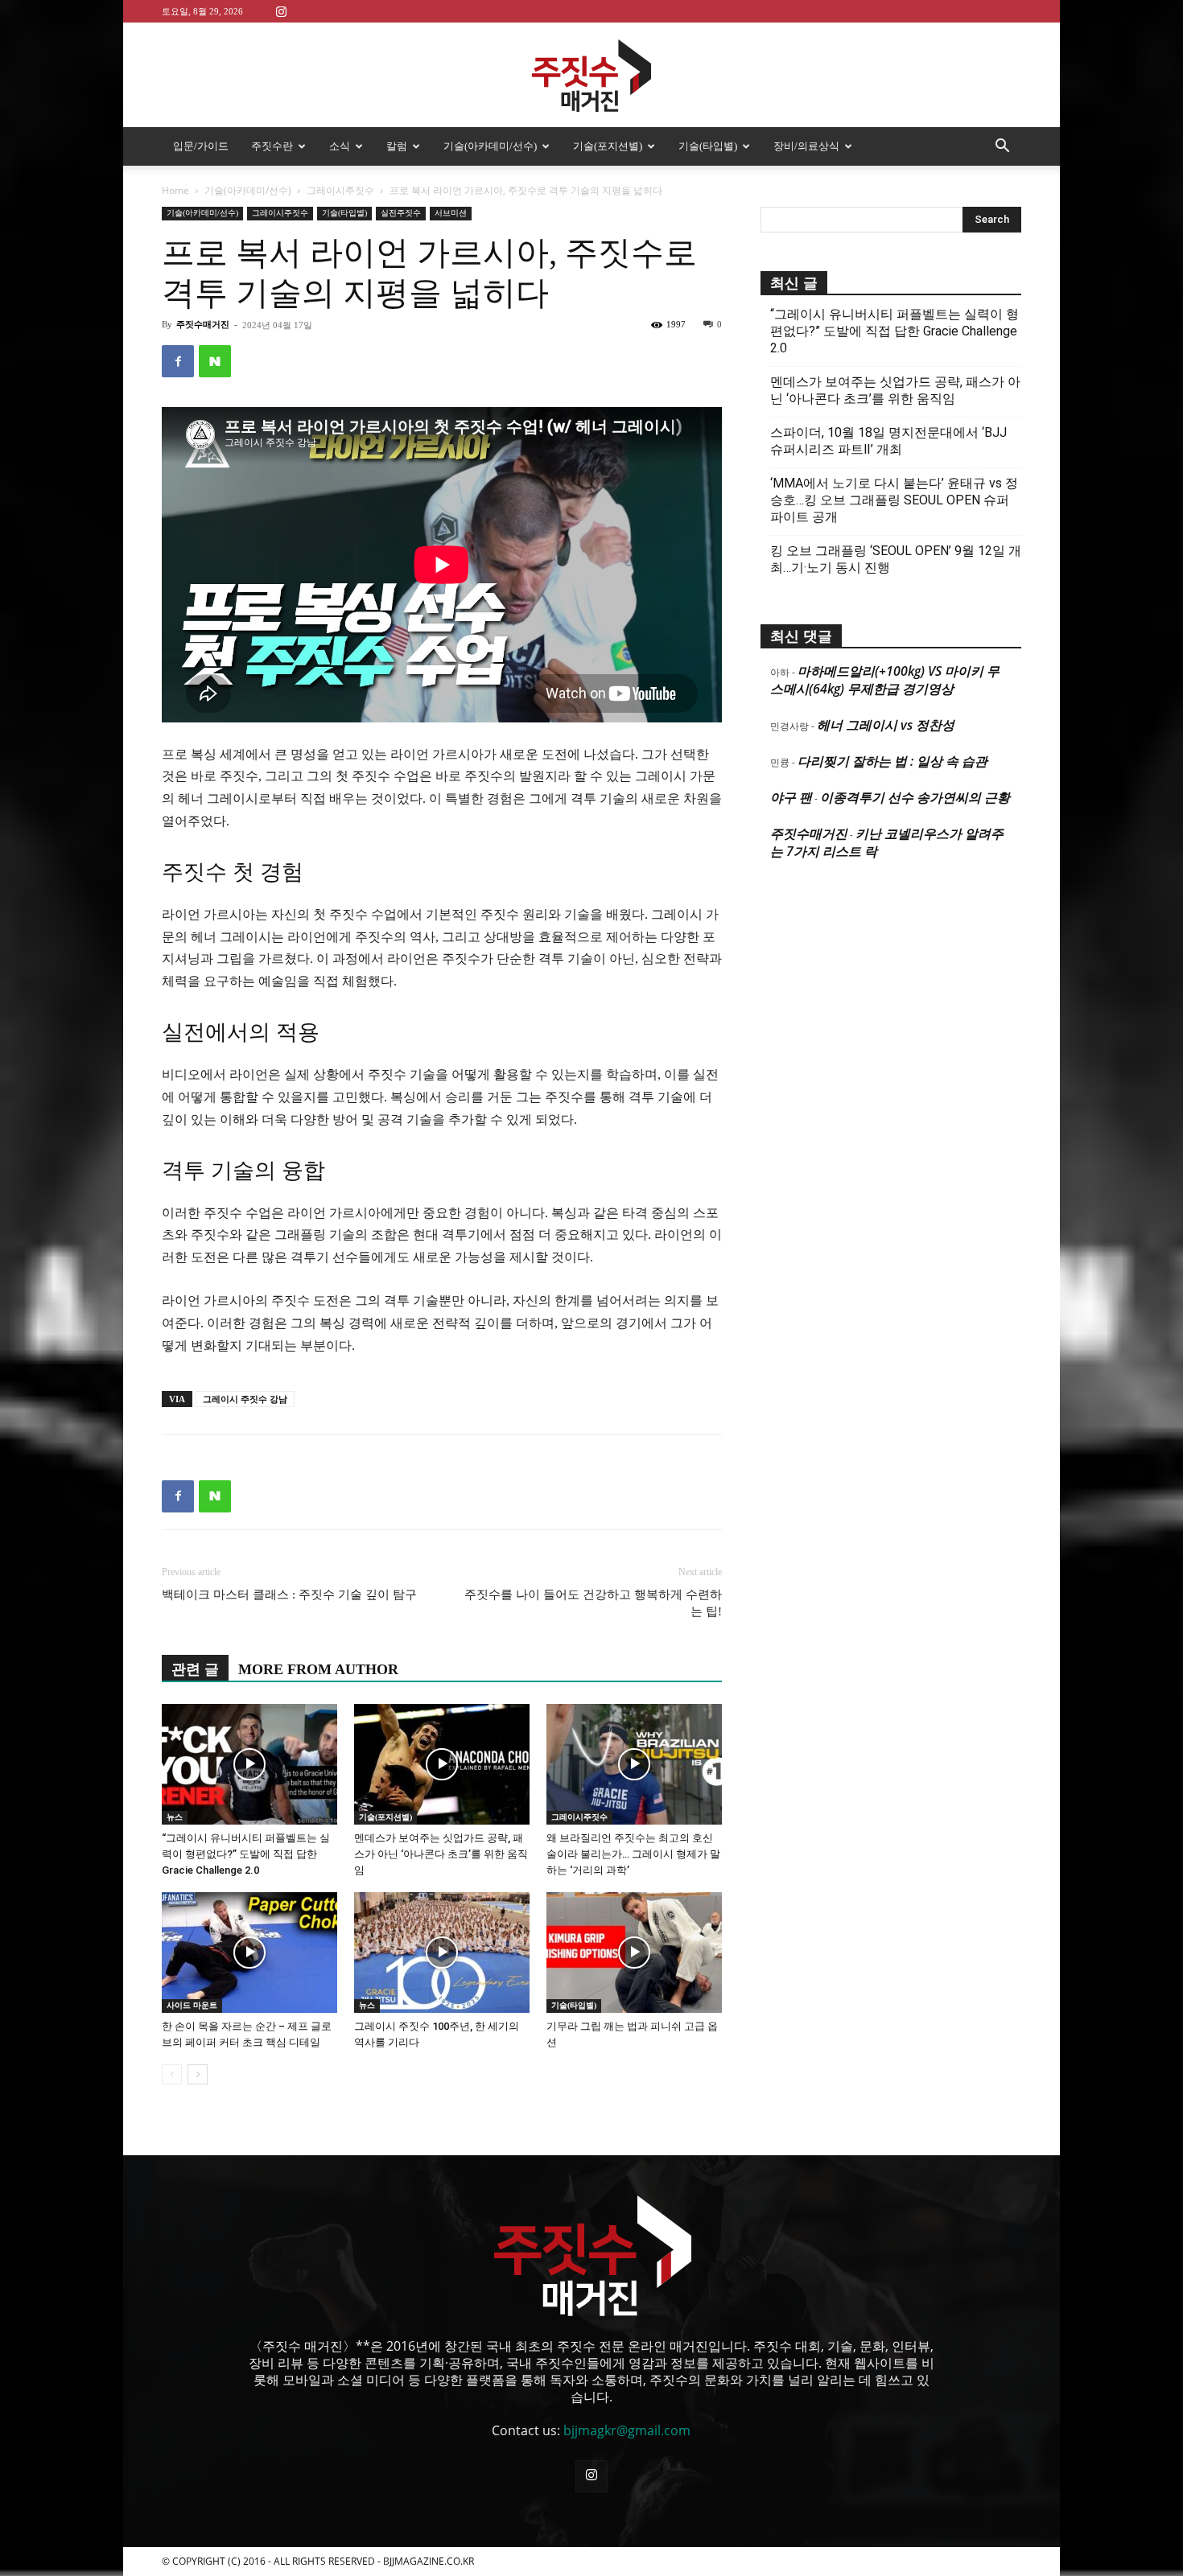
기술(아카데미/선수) (490, 146)
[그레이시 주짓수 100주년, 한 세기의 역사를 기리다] (442, 1953)
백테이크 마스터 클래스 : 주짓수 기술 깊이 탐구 (289, 1595)
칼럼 (397, 146)
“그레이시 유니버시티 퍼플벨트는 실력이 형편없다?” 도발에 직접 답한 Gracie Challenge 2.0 (246, 1854)
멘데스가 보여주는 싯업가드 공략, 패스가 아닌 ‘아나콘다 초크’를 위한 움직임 (441, 1854)
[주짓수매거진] (591, 76)
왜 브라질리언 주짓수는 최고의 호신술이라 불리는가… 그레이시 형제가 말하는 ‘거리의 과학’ (633, 1854)
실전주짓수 (401, 213)
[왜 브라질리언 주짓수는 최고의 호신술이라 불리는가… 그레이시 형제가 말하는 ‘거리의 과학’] (634, 1764)
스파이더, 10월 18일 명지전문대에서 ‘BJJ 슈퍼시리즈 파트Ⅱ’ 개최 (888, 441)
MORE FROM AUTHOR (318, 1669)
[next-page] (198, 2074)
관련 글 (195, 1669)
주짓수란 (272, 146)
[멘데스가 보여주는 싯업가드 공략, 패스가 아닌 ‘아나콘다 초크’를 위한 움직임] (442, 1764)
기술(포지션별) (608, 146)
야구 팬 (791, 797)
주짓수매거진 (203, 324)
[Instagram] (281, 11)
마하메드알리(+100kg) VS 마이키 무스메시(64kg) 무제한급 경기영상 (885, 680)
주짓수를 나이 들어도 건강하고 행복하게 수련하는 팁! (593, 1603)
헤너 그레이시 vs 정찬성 (886, 725)
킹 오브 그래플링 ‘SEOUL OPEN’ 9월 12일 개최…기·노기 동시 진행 (896, 559)
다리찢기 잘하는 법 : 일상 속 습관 (892, 761)
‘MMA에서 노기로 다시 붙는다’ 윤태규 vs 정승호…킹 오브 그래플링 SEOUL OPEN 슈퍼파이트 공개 (894, 500)
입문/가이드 (201, 146)
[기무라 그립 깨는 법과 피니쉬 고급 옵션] (634, 1953)
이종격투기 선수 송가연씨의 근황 (915, 797)
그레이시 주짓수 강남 (245, 1399)
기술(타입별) (708, 146)
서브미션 (451, 213)
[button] (1002, 147)
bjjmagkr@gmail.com (627, 2430)
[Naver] (215, 361)
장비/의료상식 (806, 146)
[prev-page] (172, 2074)
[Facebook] (178, 361)
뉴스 (175, 1817)
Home (175, 190)
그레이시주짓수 (340, 190)
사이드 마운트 (192, 2005)
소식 (340, 146)
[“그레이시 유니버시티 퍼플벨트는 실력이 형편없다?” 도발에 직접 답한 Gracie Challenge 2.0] (249, 1764)
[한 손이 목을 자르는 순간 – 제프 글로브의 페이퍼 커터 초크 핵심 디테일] (249, 1953)
